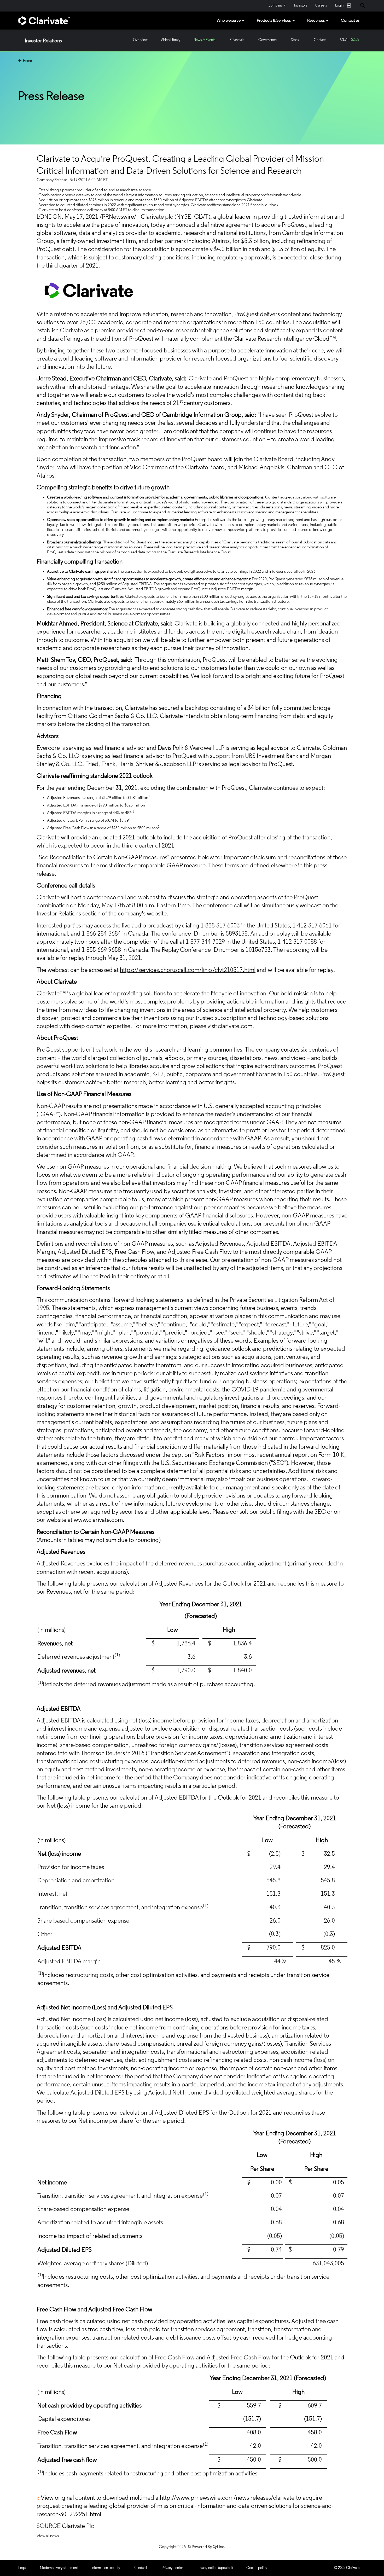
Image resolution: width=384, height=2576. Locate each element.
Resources (316, 21)
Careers (321, 6)
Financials (237, 40)
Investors (301, 6)
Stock (295, 40)
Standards (141, 2568)
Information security (106, 2568)
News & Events (204, 40)
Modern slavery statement (59, 2568)
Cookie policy (257, 2568)
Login (343, 5)
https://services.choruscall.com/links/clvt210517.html (188, 970)
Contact (320, 40)
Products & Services (274, 21)
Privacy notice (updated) (215, 2568)
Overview (140, 40)
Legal (22, 2568)
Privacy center (172, 2568)
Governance (267, 40)
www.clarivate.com (98, 1520)
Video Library (171, 40)
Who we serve (229, 21)
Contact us (350, 21)
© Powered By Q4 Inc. (206, 2547)
